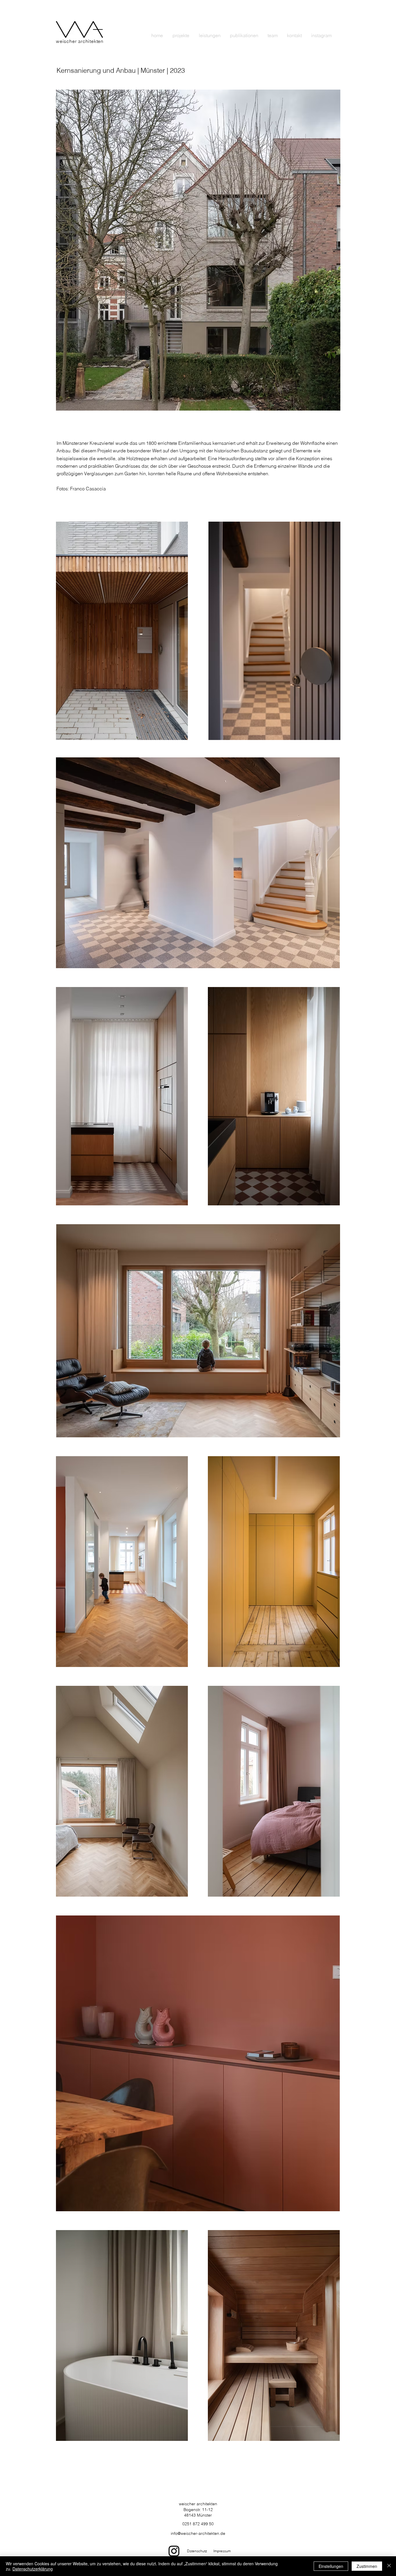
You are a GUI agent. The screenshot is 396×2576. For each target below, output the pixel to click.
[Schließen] (389, 2566)
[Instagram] (174, 2551)
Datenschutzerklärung (33, 2569)
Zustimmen (367, 2566)
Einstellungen (331, 2566)
